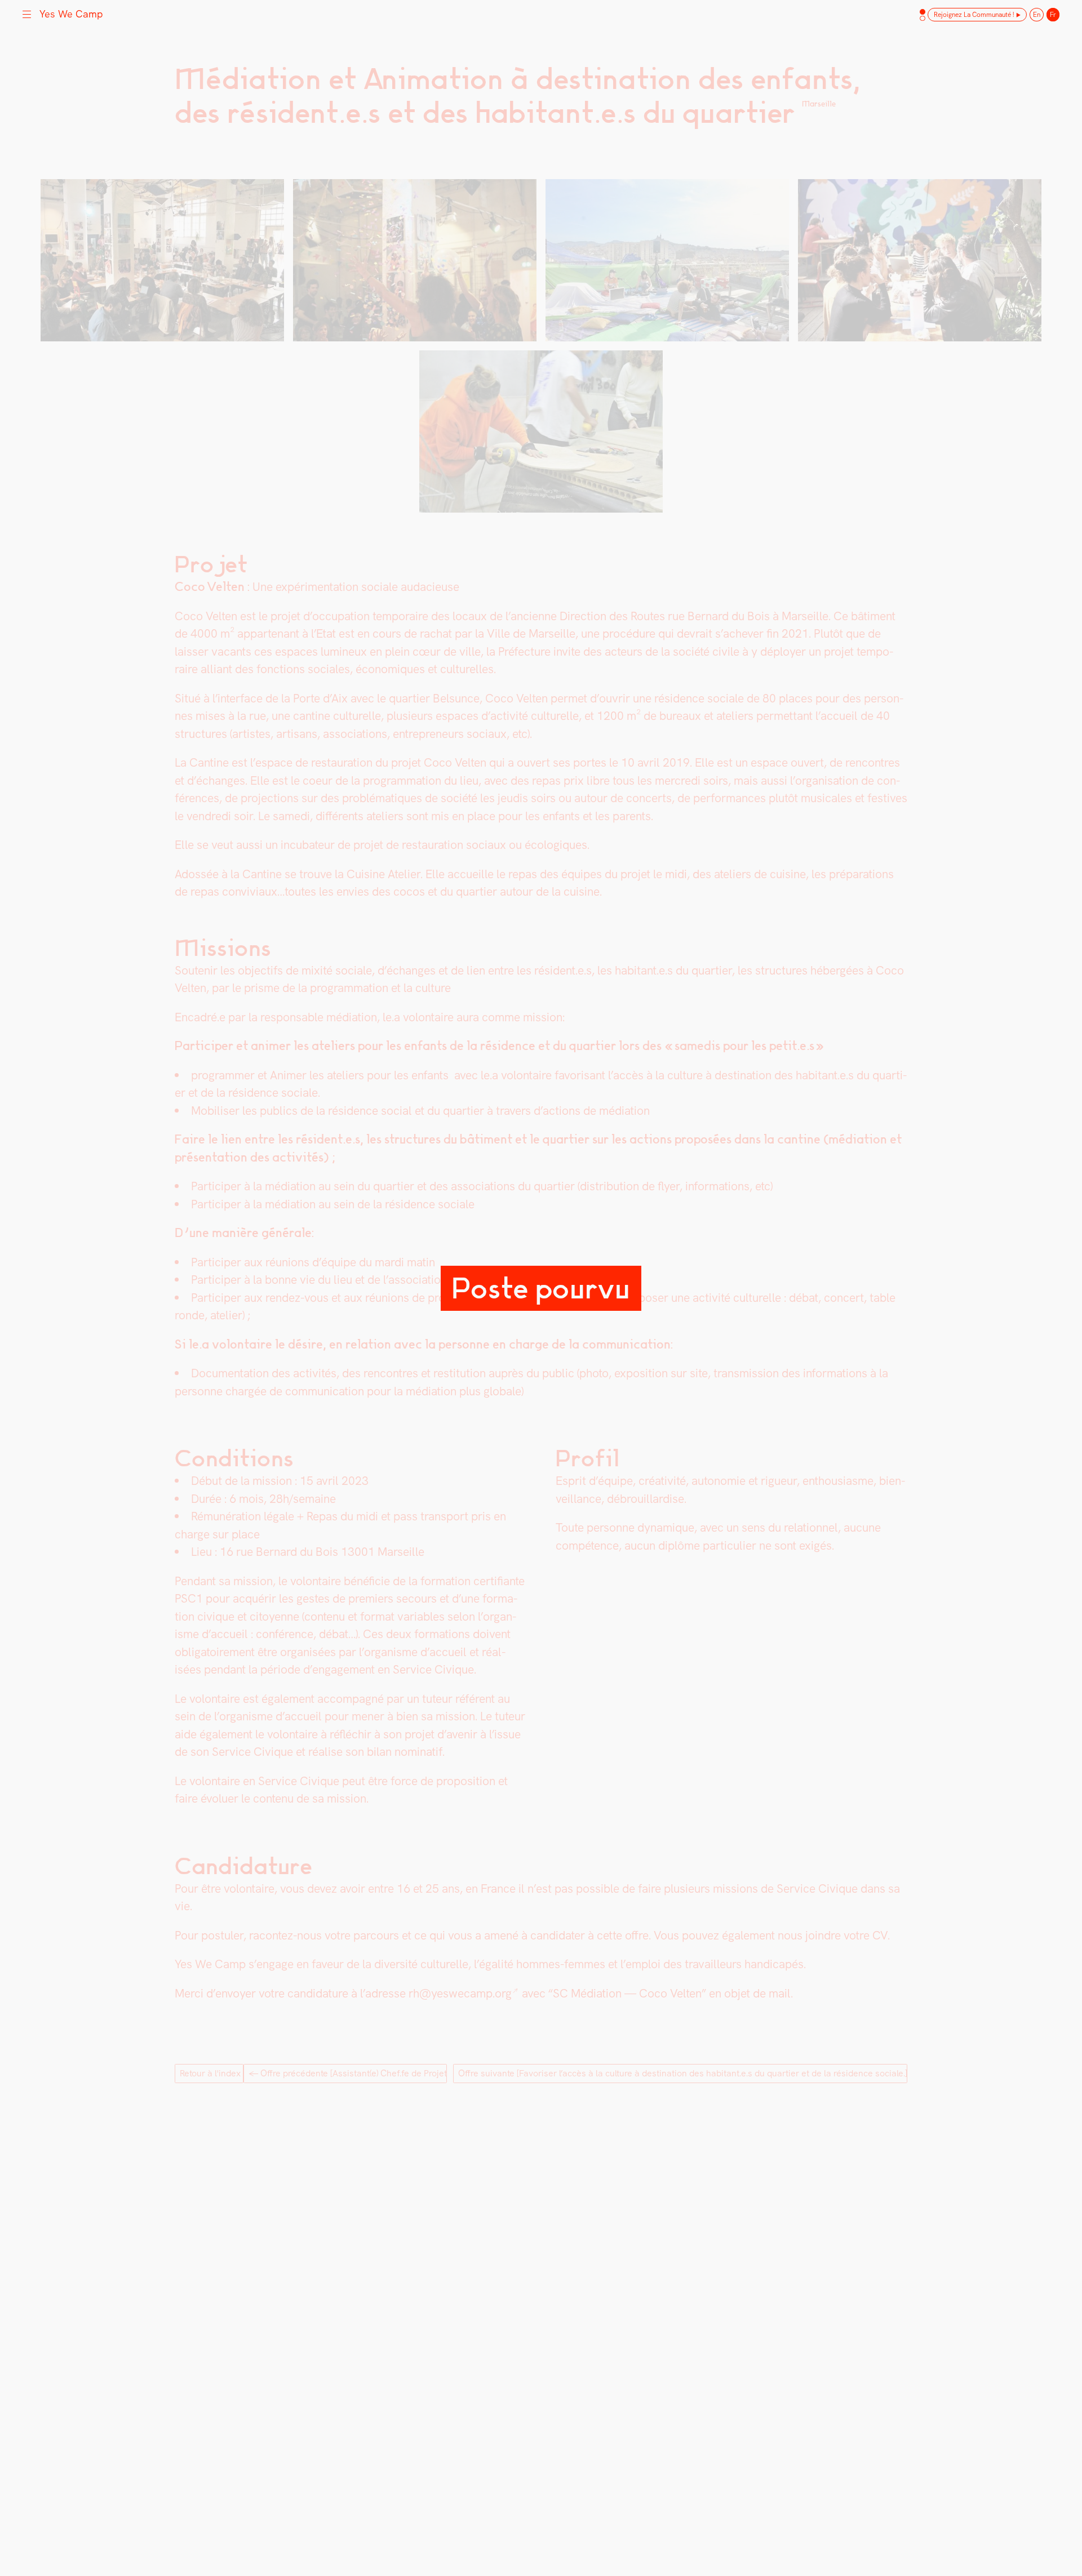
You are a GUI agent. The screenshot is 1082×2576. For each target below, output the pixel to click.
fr (1053, 15)
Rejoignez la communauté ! (974, 15)
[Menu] (27, 13)
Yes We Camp (71, 14)
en (1037, 15)
